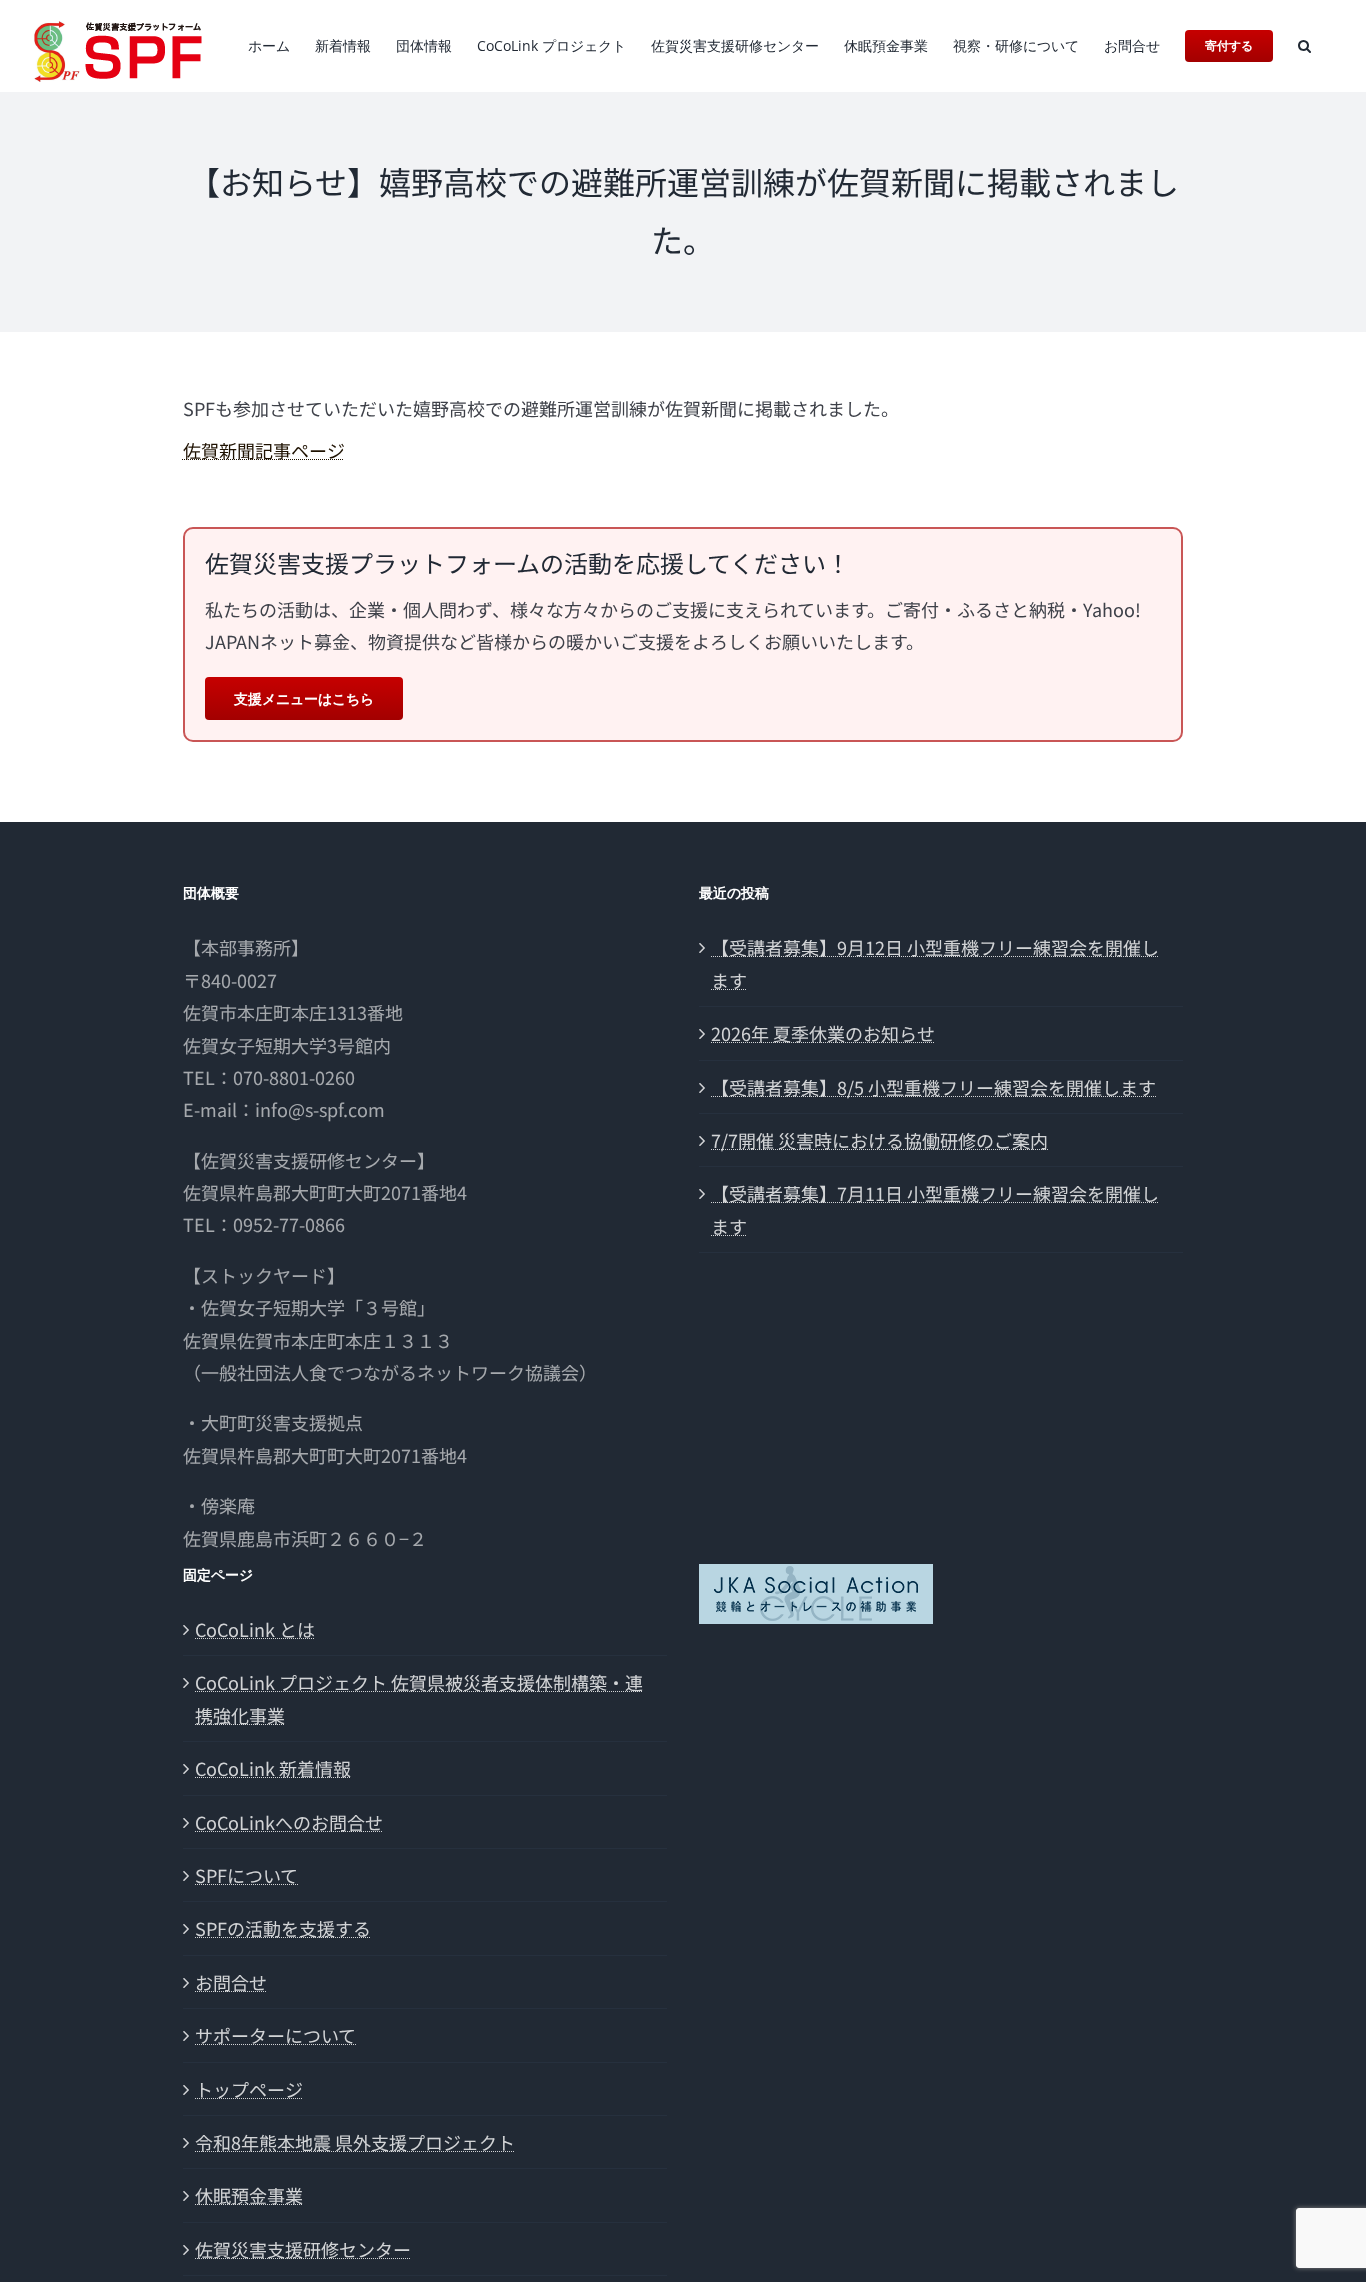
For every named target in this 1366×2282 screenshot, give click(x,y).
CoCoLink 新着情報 (273, 1768)
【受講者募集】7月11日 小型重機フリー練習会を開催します (935, 1209)
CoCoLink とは (255, 1629)
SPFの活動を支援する (283, 1928)
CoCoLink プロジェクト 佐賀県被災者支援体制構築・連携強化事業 (419, 1698)
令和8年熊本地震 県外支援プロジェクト (355, 2142)
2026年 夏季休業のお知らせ (823, 1033)
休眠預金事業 (249, 2195)
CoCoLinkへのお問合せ (289, 1822)
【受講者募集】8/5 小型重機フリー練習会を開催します (933, 1087)
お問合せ (231, 1982)
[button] (1304, 46)
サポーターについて (275, 2035)
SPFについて (246, 1875)
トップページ (249, 2089)
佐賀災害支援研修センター (303, 2249)
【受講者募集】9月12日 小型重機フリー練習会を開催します (935, 963)
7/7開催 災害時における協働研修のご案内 (879, 1140)
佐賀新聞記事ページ (264, 450)
